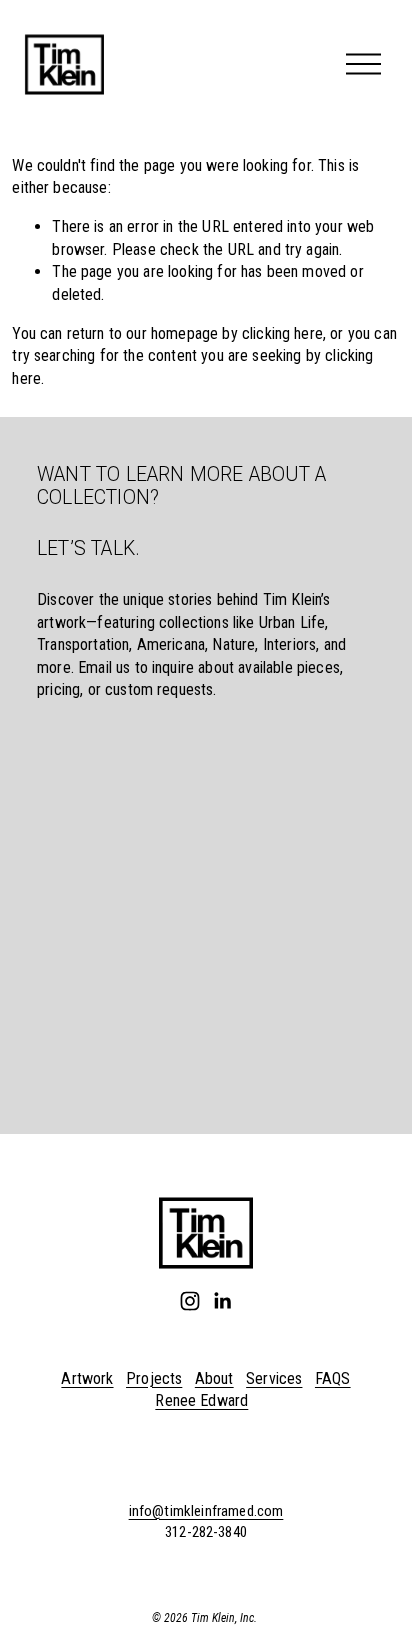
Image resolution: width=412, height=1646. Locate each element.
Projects (154, 1378)
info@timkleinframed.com (206, 1511)
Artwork (87, 1378)
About (214, 1378)
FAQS (333, 1378)
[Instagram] (190, 1301)
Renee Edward (201, 1400)
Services (274, 1378)
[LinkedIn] (222, 1301)
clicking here (282, 333)
